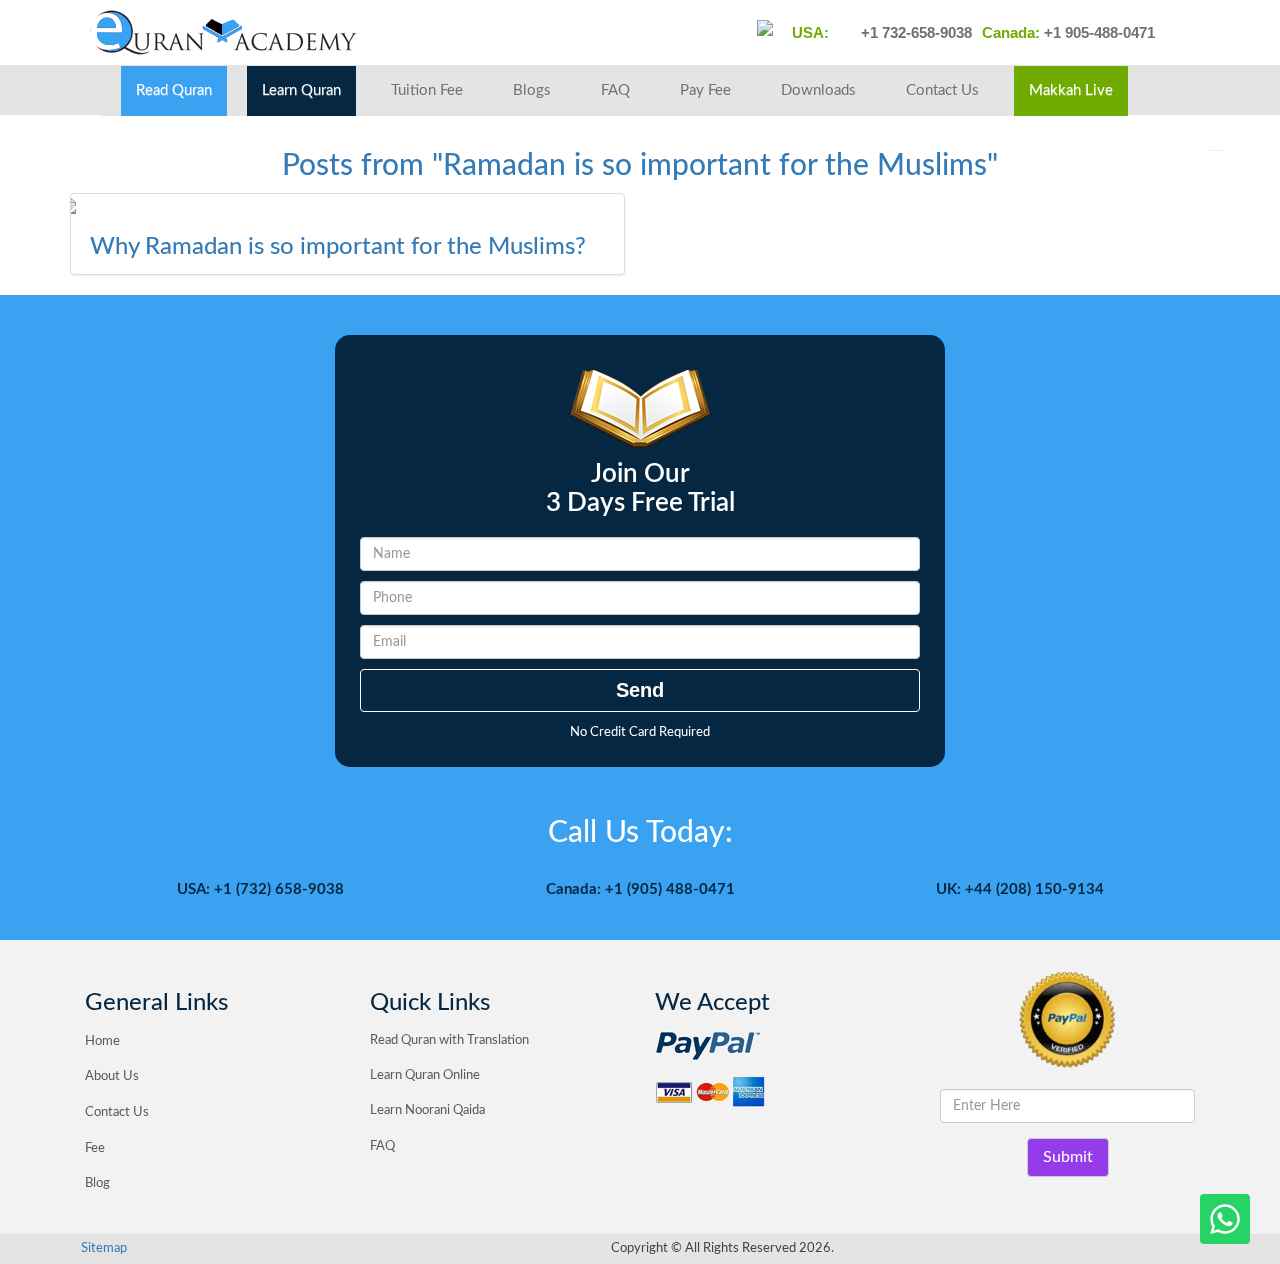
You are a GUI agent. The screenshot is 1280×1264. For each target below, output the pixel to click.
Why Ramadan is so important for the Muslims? (338, 247)
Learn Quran (301, 90)
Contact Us (942, 90)
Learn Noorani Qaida (427, 1110)
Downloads (818, 90)
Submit (1068, 1157)
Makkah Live (1071, 90)
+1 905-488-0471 (1097, 32)
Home (102, 1041)
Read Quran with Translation (449, 1040)
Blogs (532, 90)
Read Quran (174, 90)
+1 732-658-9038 (914, 32)
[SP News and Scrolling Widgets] (347, 206)
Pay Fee (705, 90)
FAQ (615, 90)
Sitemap (104, 1248)
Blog (97, 1183)
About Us (112, 1076)
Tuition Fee (427, 90)
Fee (95, 1148)
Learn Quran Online (425, 1075)
